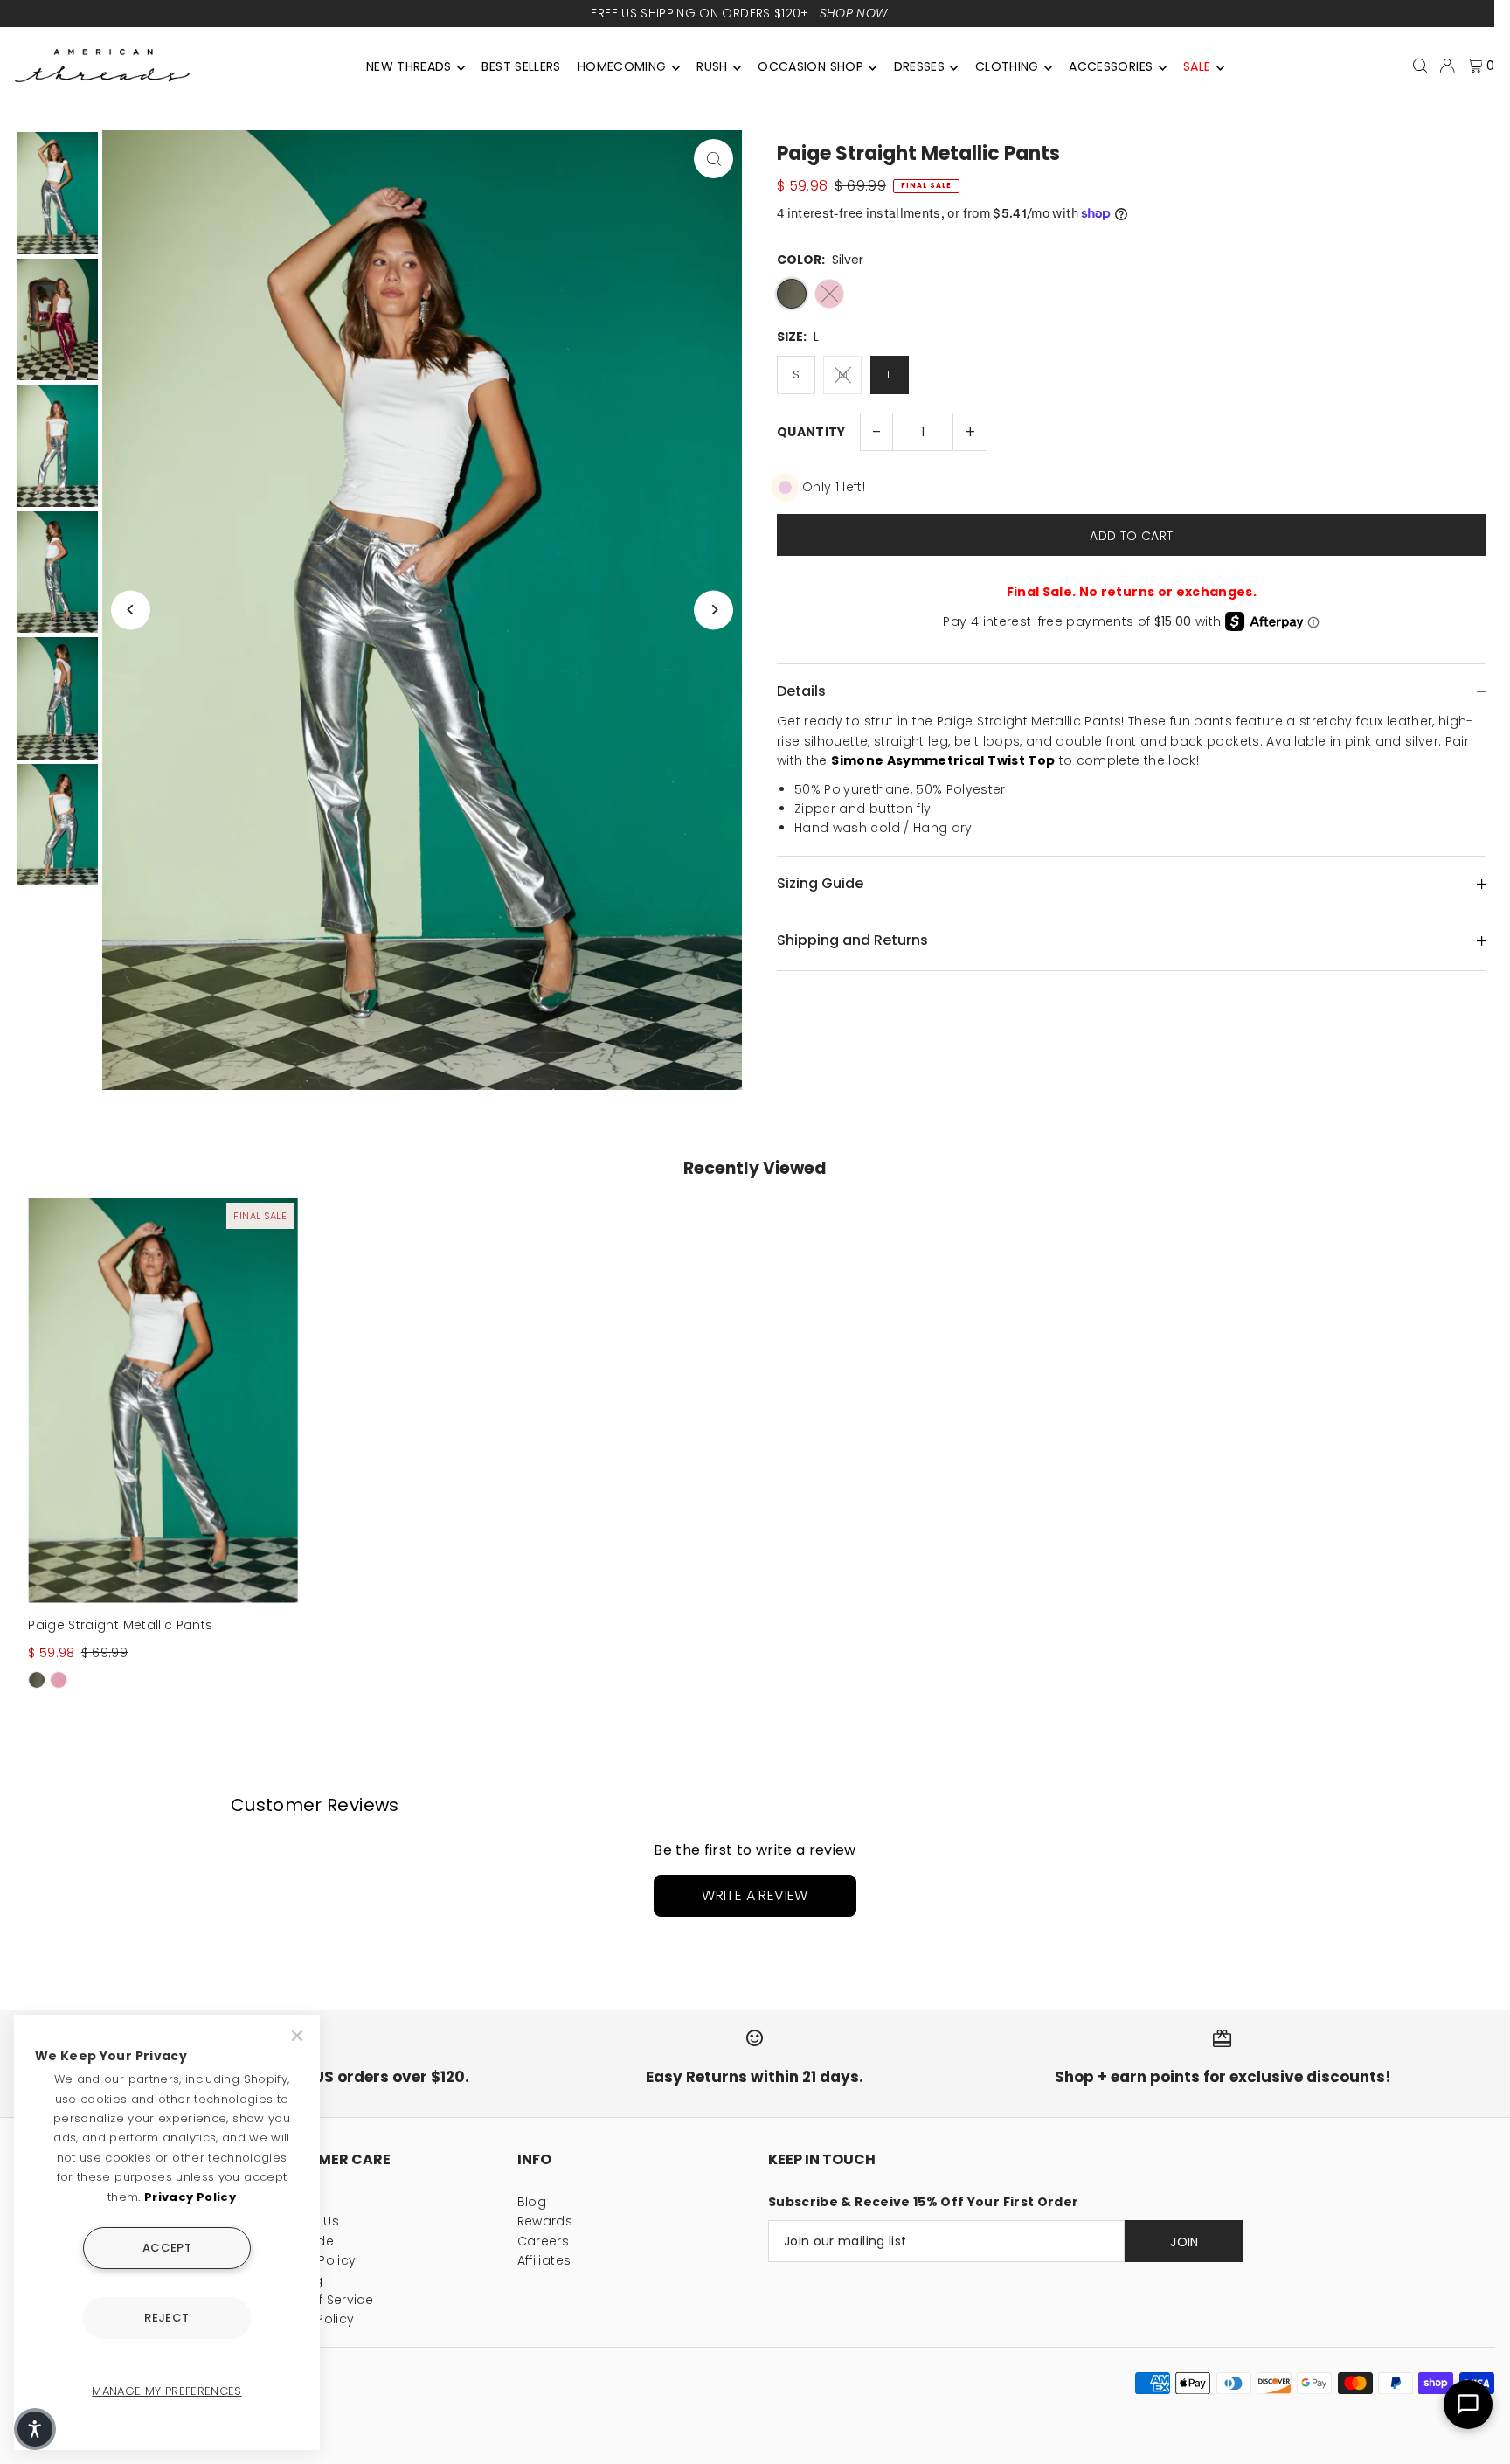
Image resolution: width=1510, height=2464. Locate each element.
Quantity (811, 432)
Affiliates (544, 2260)
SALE (1197, 66)
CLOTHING (1007, 66)
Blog (532, 2202)
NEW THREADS (409, 66)
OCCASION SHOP (810, 66)
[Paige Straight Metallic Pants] (163, 1401)
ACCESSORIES (1111, 66)
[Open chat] (1468, 2405)
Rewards (545, 2221)
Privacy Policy (190, 2197)
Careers (543, 2241)
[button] (35, 2429)
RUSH (712, 66)
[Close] (299, 2036)
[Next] (713, 610)
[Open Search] (1420, 66)
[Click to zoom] (713, 159)
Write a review (755, 1895)
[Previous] (131, 610)
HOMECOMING (622, 66)
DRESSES (919, 66)
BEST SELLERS (521, 66)
